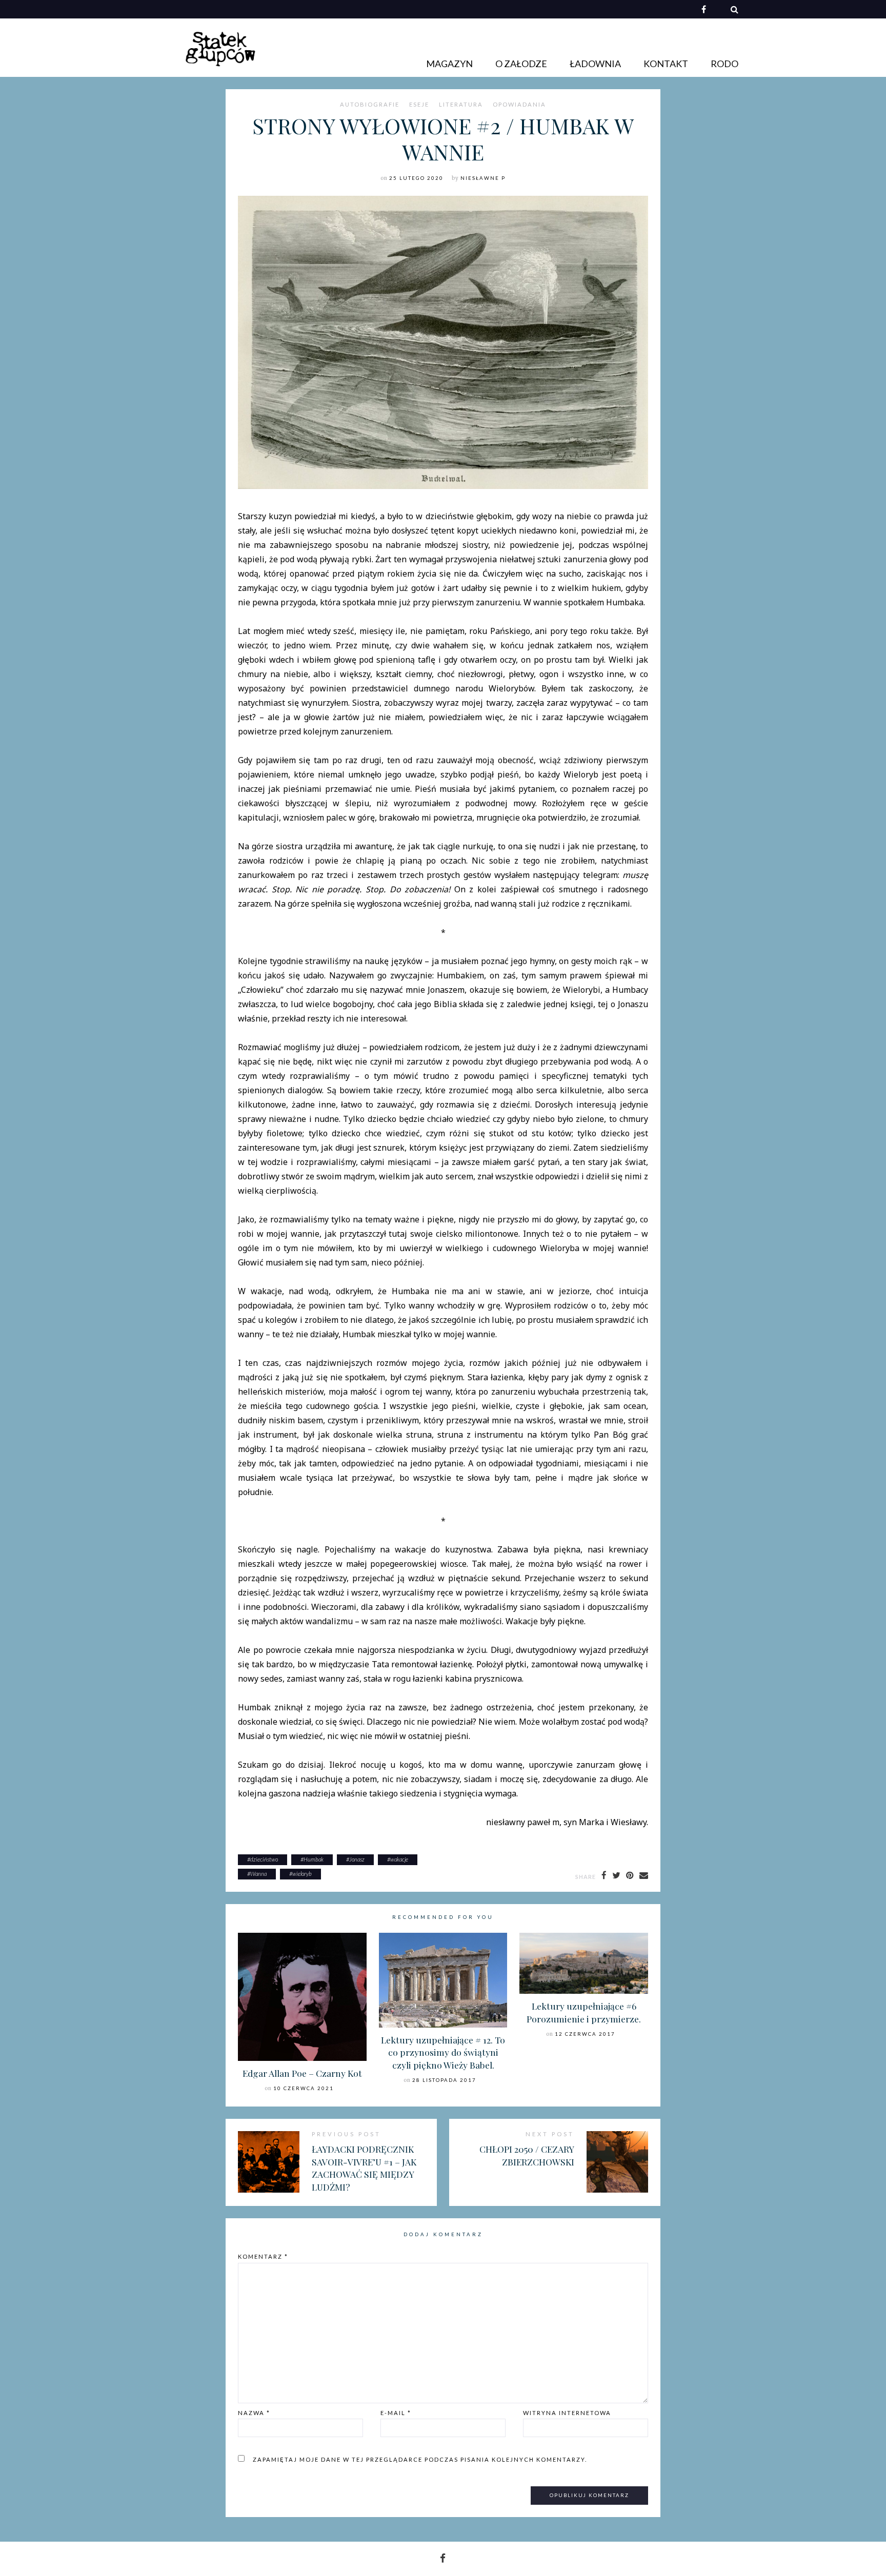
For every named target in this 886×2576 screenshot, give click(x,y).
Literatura (461, 105)
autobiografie (370, 105)
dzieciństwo (264, 1859)
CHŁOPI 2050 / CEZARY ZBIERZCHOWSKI (527, 2155)
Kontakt (666, 64)
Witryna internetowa (567, 2413)
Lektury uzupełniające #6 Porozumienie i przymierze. (584, 2012)
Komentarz (263, 2256)
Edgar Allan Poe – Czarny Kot (302, 2073)
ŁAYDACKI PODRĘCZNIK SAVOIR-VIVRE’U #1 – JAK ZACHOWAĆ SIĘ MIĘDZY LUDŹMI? (364, 2168)
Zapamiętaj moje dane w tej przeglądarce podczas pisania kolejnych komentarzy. (420, 2459)
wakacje (399, 1859)
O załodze (521, 64)
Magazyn (449, 64)
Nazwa (254, 2413)
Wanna (258, 1874)
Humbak (314, 1859)
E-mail (396, 2413)
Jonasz (357, 1859)
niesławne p (483, 178)
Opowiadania (519, 105)
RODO (724, 64)
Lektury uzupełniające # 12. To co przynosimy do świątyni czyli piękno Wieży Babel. (443, 2052)
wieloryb (302, 1874)
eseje (419, 105)
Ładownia (595, 64)
